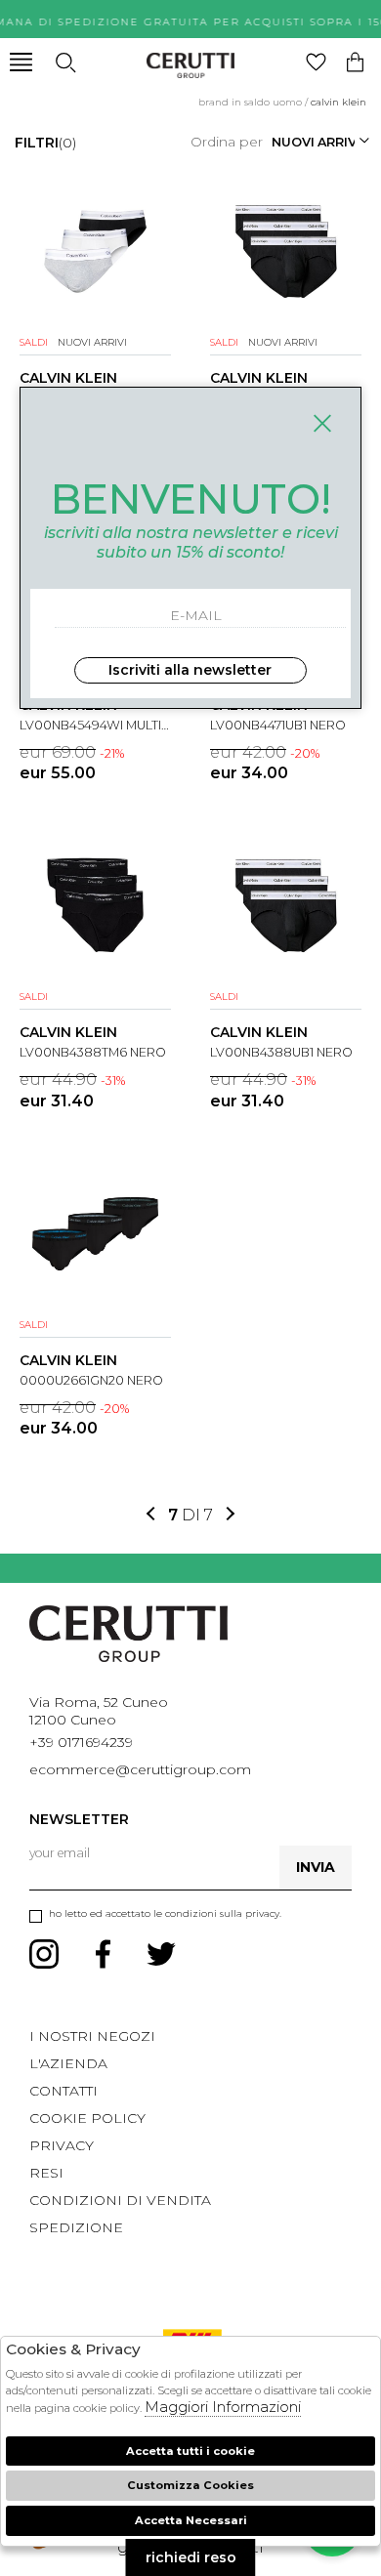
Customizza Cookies (190, 2485)
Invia (316, 1867)
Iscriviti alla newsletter (190, 670)
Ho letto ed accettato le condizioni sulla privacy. (165, 1913)
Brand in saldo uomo (250, 102)
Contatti (63, 2091)
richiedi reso (191, 2557)
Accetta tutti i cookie (190, 2451)
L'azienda (68, 2063)
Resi (46, 2173)
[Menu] (21, 62)
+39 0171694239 (81, 1742)
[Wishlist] (316, 62)
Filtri (45, 143)
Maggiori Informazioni (223, 2407)
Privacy (62, 2145)
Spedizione (76, 2227)
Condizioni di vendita (120, 2200)
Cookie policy (87, 2118)
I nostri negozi (92, 2036)
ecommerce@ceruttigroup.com (140, 1769)
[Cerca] (65, 62)
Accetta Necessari (191, 2520)
